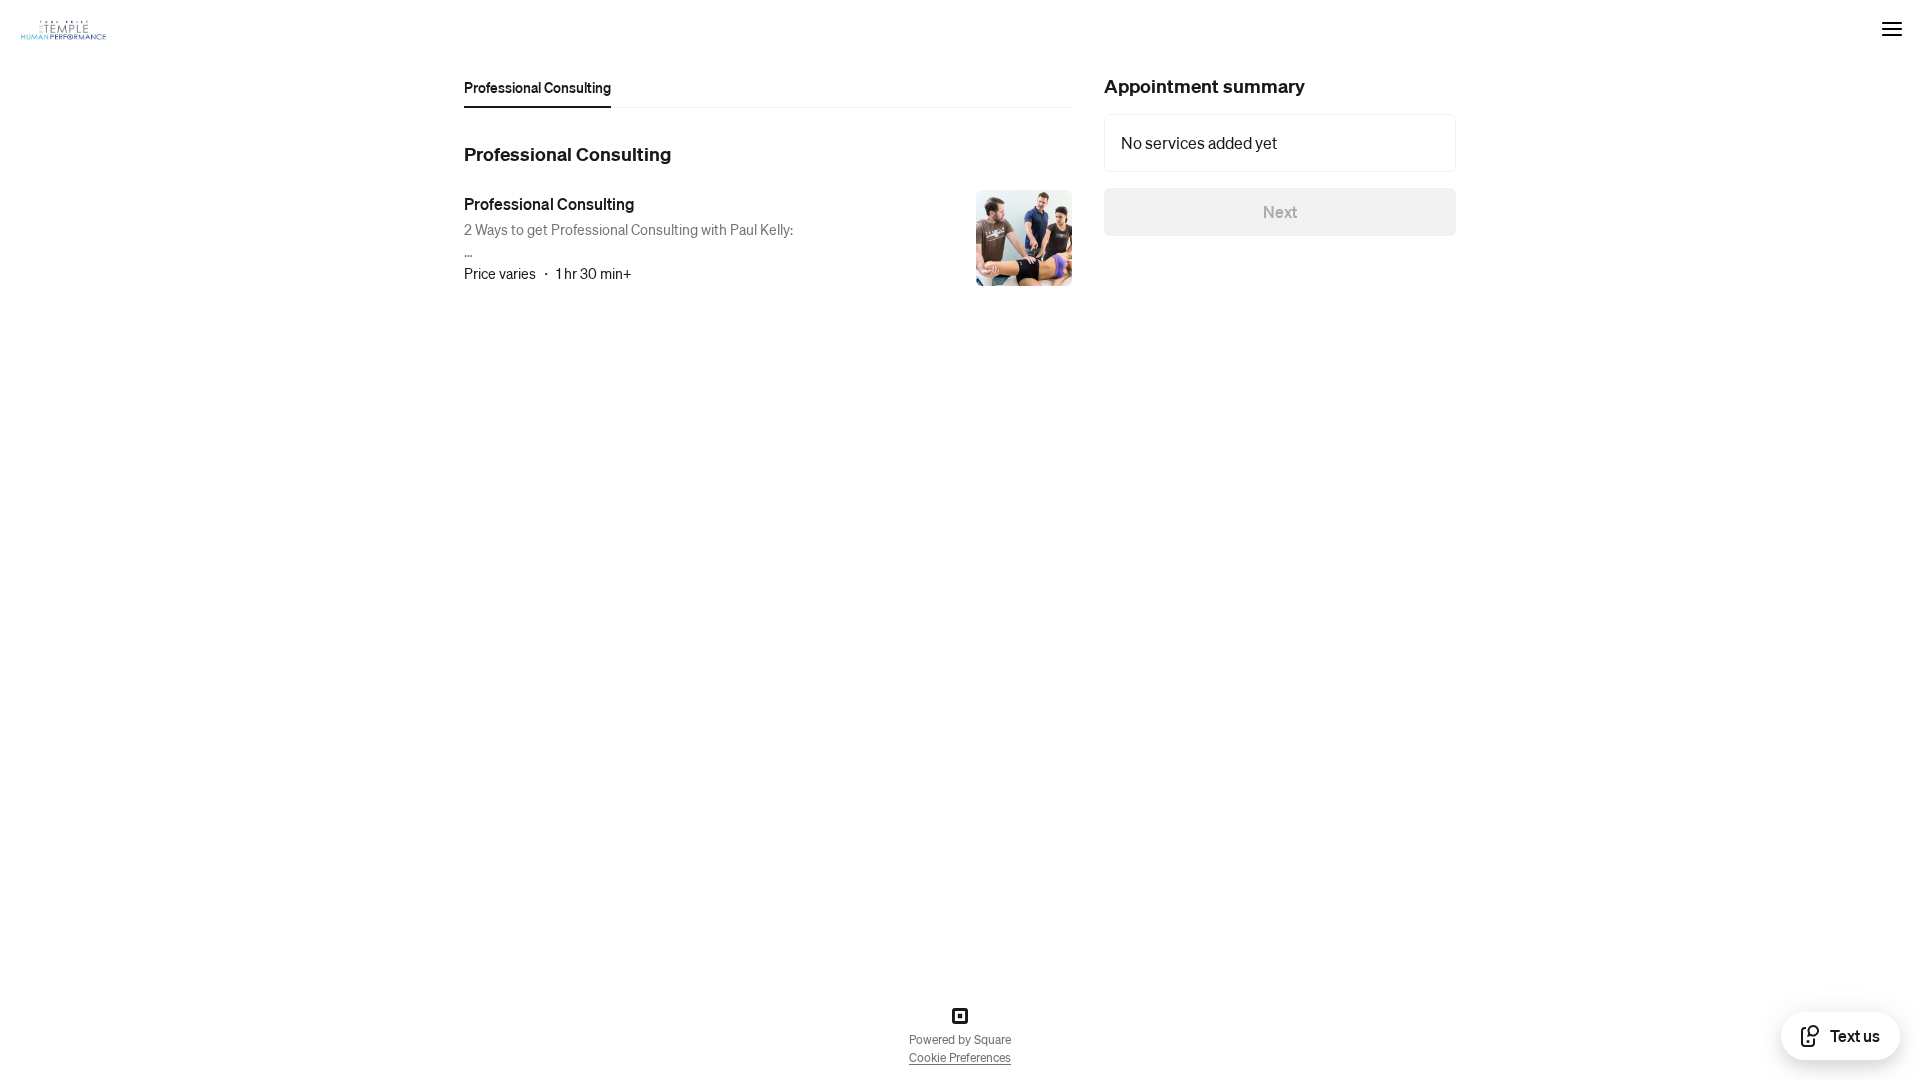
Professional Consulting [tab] (537, 87)
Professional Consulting (549, 203)
